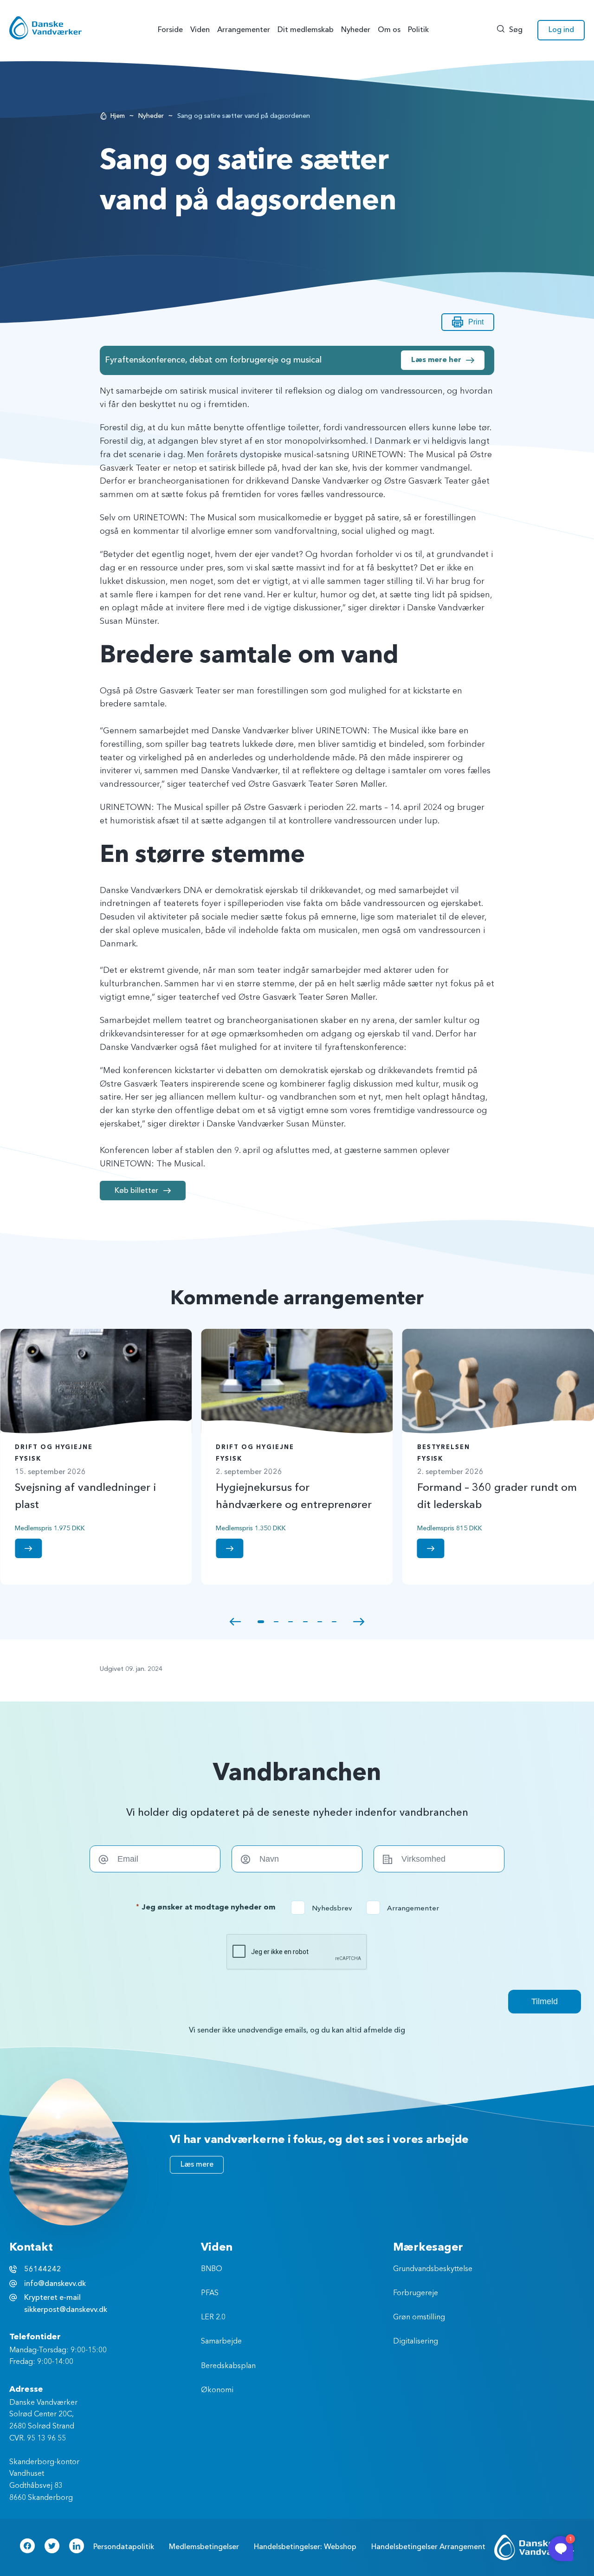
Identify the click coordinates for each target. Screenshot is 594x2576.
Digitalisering (416, 2342)
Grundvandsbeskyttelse (433, 2269)
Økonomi (217, 2390)
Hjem (118, 116)
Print (476, 322)
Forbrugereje (416, 2293)
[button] (235, 1622)
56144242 (43, 2269)
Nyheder (151, 116)
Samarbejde (221, 2342)
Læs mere (197, 2164)
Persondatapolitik (124, 2547)
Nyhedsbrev (325, 1908)
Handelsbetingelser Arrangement (428, 2547)
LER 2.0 (213, 2317)
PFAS (210, 2293)
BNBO (212, 2269)
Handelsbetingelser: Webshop (305, 2547)
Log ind (561, 30)
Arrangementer (406, 1908)
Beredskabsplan (228, 2366)
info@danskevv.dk (55, 2284)
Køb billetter (136, 1191)
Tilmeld (545, 2001)
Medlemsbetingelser (204, 2547)
